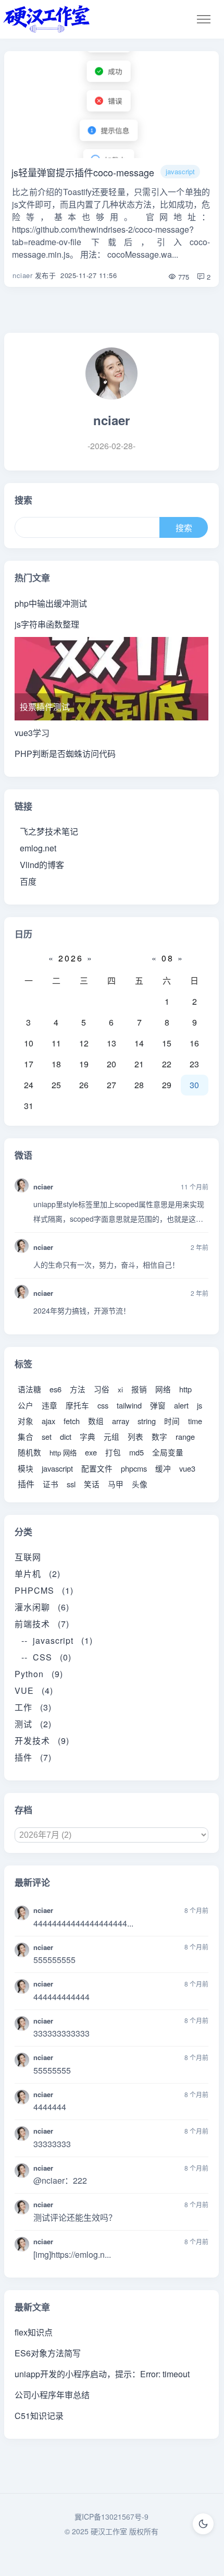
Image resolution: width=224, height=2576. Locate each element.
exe (91, 1452)
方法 (78, 1389)
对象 (26, 1421)
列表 (135, 1436)
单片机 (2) (38, 1574)
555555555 (54, 1960)
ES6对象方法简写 (48, 2353)
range (185, 1436)
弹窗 (158, 1405)
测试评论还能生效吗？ (75, 2217)
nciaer (22, 275)
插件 (26, 1484)
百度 (28, 881)
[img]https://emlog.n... (72, 2254)
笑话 (92, 1484)
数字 (159, 1436)
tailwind (129, 1405)
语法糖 (29, 1389)
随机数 (29, 1452)
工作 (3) (33, 1707)
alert (181, 1405)
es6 (55, 1389)
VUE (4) (34, 1690)
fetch (72, 1421)
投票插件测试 (45, 707)
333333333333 (61, 2033)
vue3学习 (32, 733)
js (200, 1405)
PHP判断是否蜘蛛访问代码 (65, 754)
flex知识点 (34, 2332)
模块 (26, 1468)
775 (183, 277)
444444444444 (61, 1997)
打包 (113, 1452)
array (121, 1421)
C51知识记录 (39, 2416)
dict (66, 1436)
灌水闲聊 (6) (42, 1607)
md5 (136, 1452)
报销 (139, 1389)
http (185, 1389)
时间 (172, 1421)
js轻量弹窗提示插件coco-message (83, 172)
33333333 (52, 2144)
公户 (26, 1405)
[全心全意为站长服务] (47, 19)
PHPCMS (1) (44, 1590)
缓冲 (163, 1468)
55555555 (52, 2070)
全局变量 (168, 1452)
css (103, 1405)
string (147, 1421)
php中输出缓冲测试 (51, 603)
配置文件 (97, 1468)
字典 (88, 1436)
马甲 (116, 1484)
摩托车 (77, 1405)
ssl (71, 1484)
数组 (96, 1421)
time (195, 1421)
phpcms (134, 1468)
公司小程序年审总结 (52, 2395)
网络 (163, 1389)
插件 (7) (33, 1757)
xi (120, 1389)
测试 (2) (33, 1724)
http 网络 (63, 1453)
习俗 (102, 1389)
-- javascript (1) (57, 1640)
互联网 (32, 1557)
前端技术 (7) (42, 1624)
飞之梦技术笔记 (49, 831)
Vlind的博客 (42, 865)
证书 (51, 1484)
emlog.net (38, 848)
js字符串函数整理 (47, 624)
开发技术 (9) (42, 1741)
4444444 (50, 2107)
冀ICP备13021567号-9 (111, 2517)
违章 (49, 1405)
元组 (111, 1436)
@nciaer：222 (60, 2180)
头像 (140, 1484)
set (47, 1436)
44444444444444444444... (83, 1923)
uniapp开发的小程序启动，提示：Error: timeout (102, 2374)
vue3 (187, 1468)
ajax (48, 1421)
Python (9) (39, 1674)
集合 (26, 1436)
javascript (180, 171)
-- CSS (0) (46, 1657)
